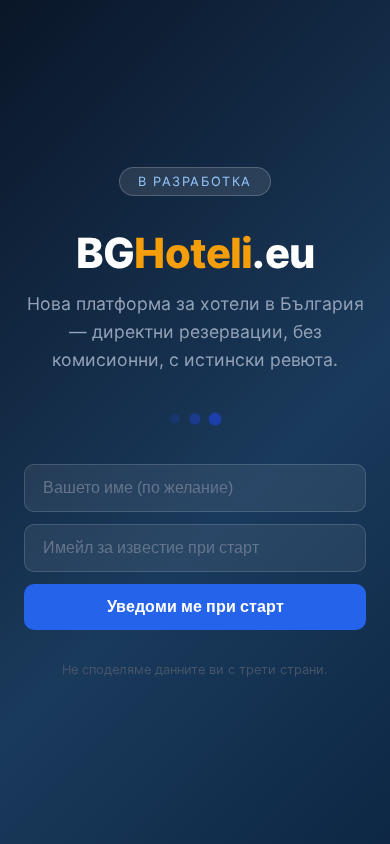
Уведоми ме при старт (195, 606)
